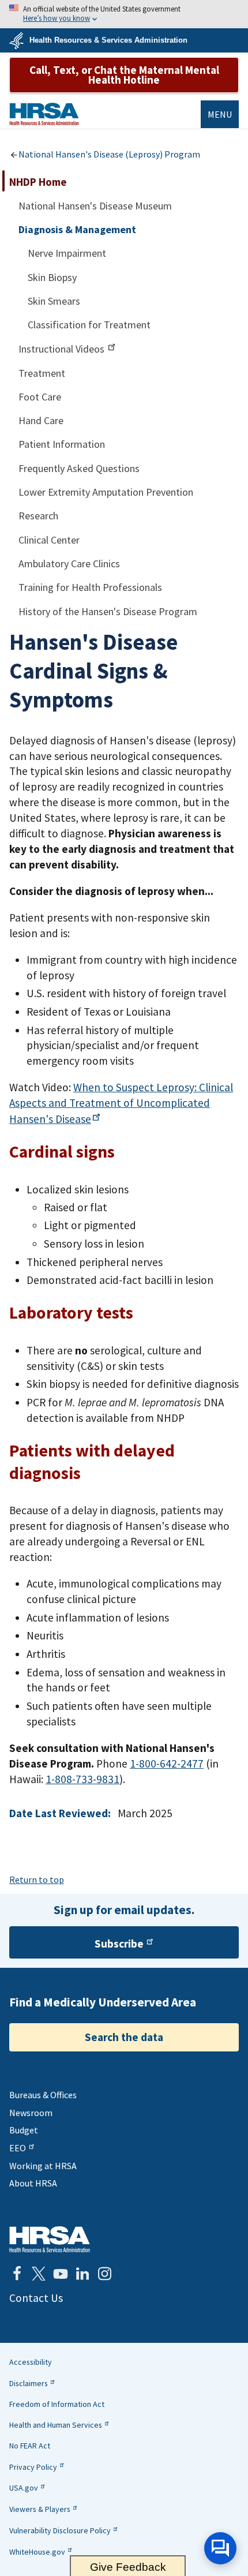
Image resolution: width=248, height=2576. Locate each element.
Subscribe (119, 1944)
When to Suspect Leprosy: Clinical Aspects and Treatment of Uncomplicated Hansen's (121, 1103)
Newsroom (31, 2113)
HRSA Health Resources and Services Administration (50, 2239)
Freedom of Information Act (57, 2404)
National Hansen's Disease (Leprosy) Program (109, 154)
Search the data (124, 2037)
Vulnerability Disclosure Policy (60, 2530)
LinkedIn (82, 2274)
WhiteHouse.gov (37, 2552)
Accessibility (31, 2362)
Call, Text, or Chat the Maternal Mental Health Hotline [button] (124, 75)
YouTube (61, 2274)
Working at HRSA (43, 2166)
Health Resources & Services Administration (108, 40)
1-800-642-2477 (167, 1763)
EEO (18, 2148)
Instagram (104, 2274)
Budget (24, 2130)
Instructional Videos (63, 349)
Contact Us (36, 2298)
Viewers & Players (40, 2509)
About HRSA (33, 2183)
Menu (220, 114)
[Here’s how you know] (124, 14)
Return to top (37, 1879)
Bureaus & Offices (43, 2095)
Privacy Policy (33, 2467)
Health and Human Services (56, 2425)
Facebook (17, 2274)
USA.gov (24, 2488)
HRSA (44, 114)
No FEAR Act (30, 2446)
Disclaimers (29, 2383)
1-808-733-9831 (82, 1779)
